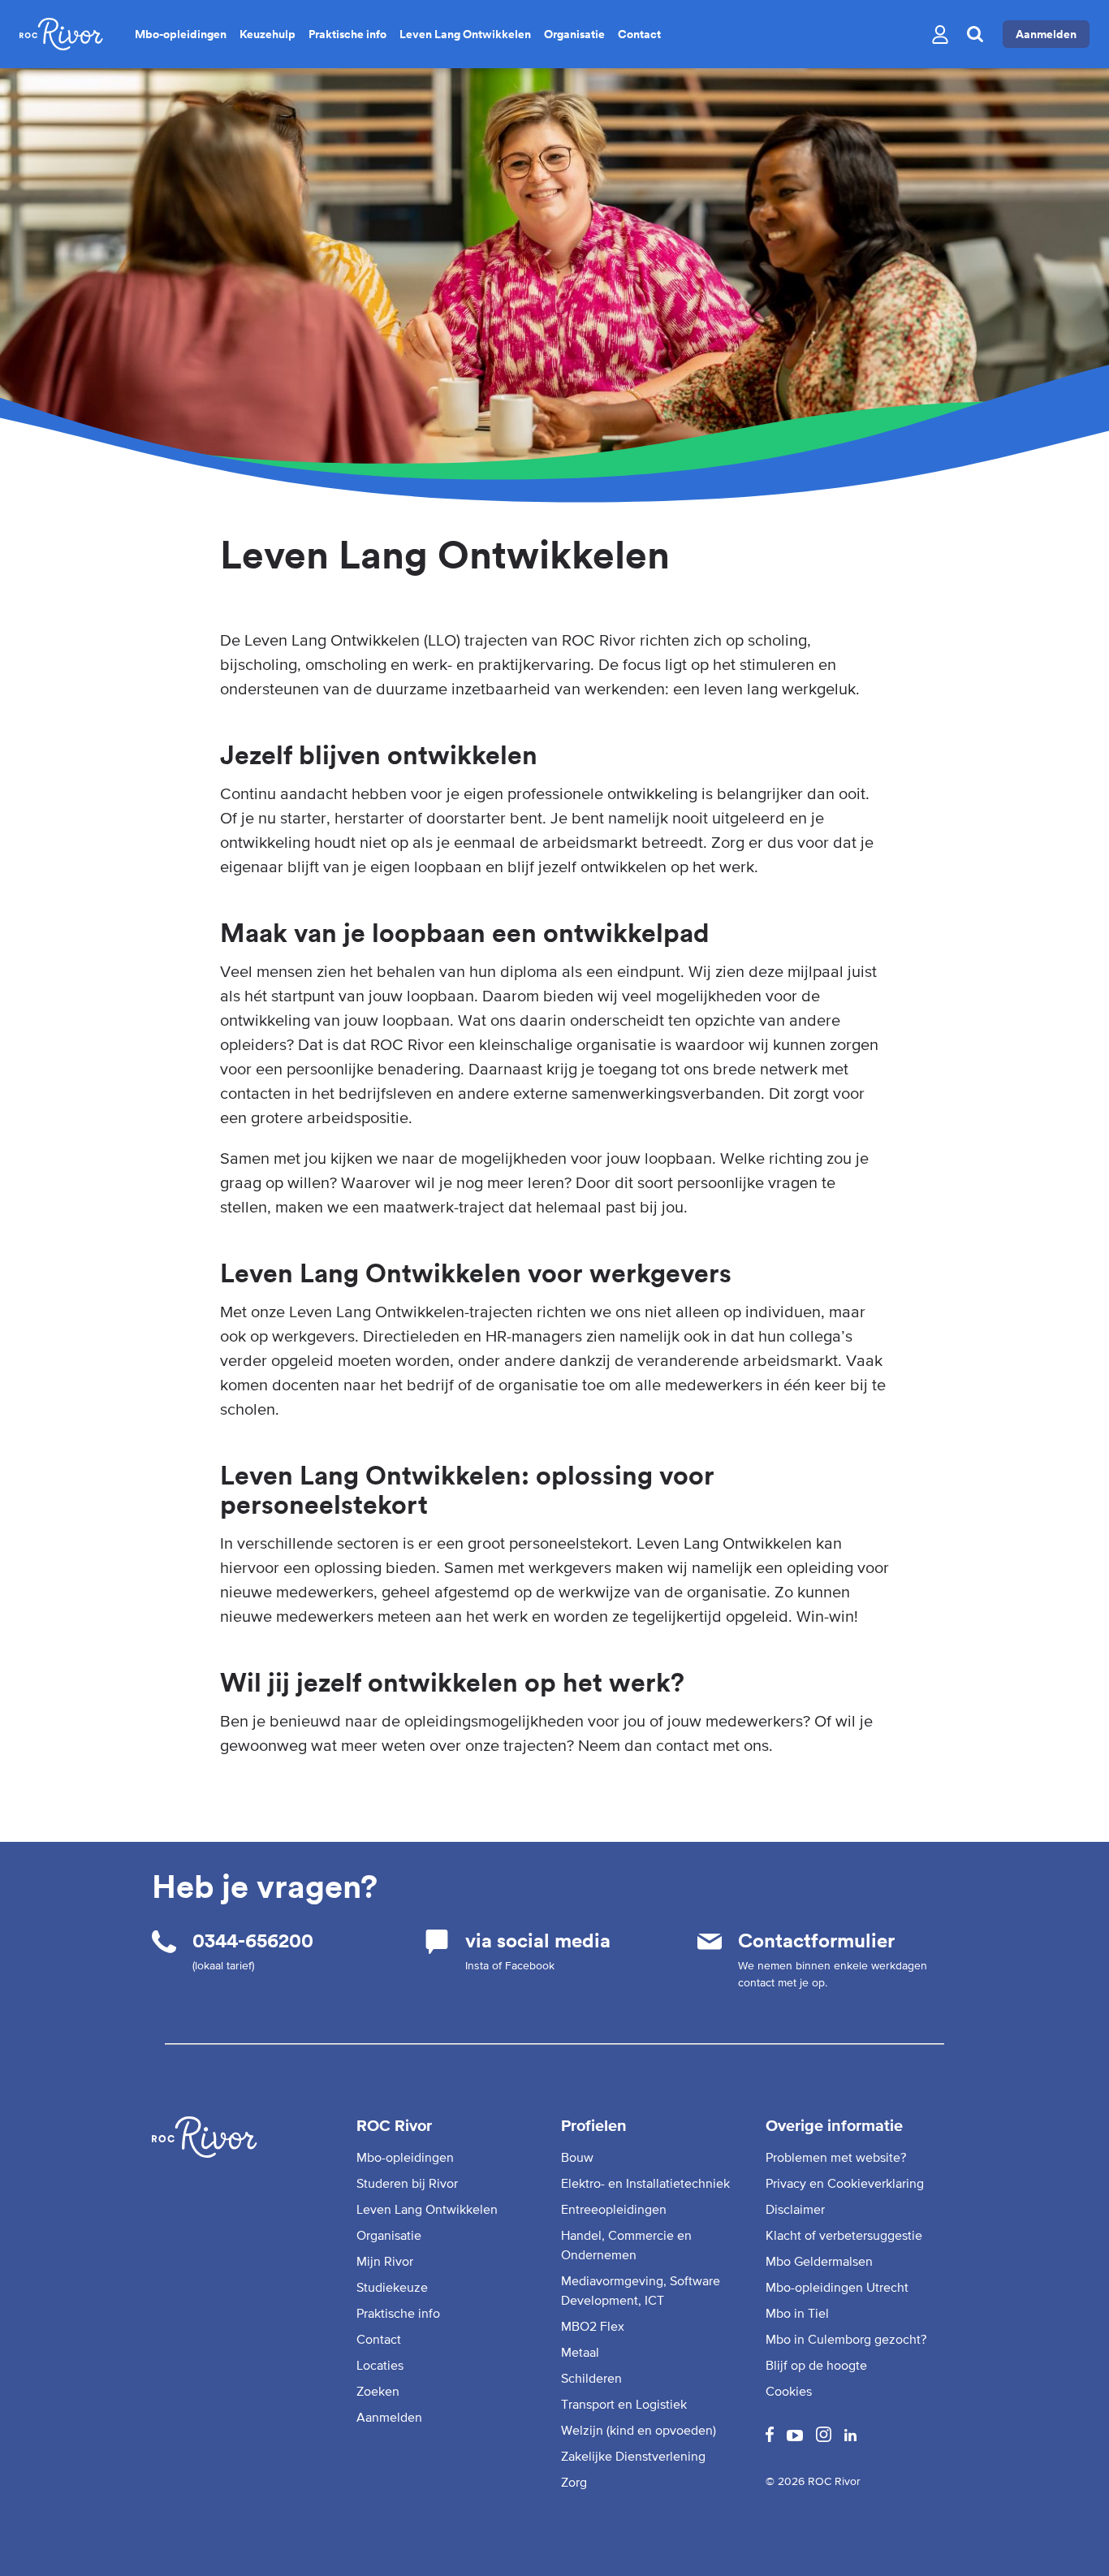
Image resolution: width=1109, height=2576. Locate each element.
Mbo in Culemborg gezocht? (846, 2339)
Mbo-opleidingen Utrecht (837, 2287)
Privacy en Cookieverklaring (845, 2183)
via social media (538, 1941)
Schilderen (591, 2378)
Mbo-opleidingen (181, 34)
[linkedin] (850, 2436)
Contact (639, 34)
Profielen (594, 2125)
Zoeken (378, 2391)
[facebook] (770, 2437)
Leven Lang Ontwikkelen (465, 34)
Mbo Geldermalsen (819, 2261)
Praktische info (347, 34)
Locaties (380, 2365)
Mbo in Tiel (797, 2313)
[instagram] (824, 2437)
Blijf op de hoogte (816, 2365)
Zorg (574, 2482)
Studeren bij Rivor (407, 2183)
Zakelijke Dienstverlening (633, 2456)
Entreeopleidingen (614, 2209)
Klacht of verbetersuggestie (844, 2235)
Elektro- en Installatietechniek (645, 2183)
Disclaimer (795, 2209)
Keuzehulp (268, 34)
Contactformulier (816, 1941)
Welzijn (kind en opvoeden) (639, 2430)
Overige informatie (834, 2125)
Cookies (789, 2391)
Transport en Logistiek (624, 2404)
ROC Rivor (394, 2125)
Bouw (577, 2157)
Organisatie (574, 34)
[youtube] (795, 2436)
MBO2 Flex (593, 2326)
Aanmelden (1046, 34)
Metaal (580, 2352)
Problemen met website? (836, 2157)
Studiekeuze (392, 2287)
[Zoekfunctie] (975, 34)
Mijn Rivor (385, 2261)
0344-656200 (253, 1941)
